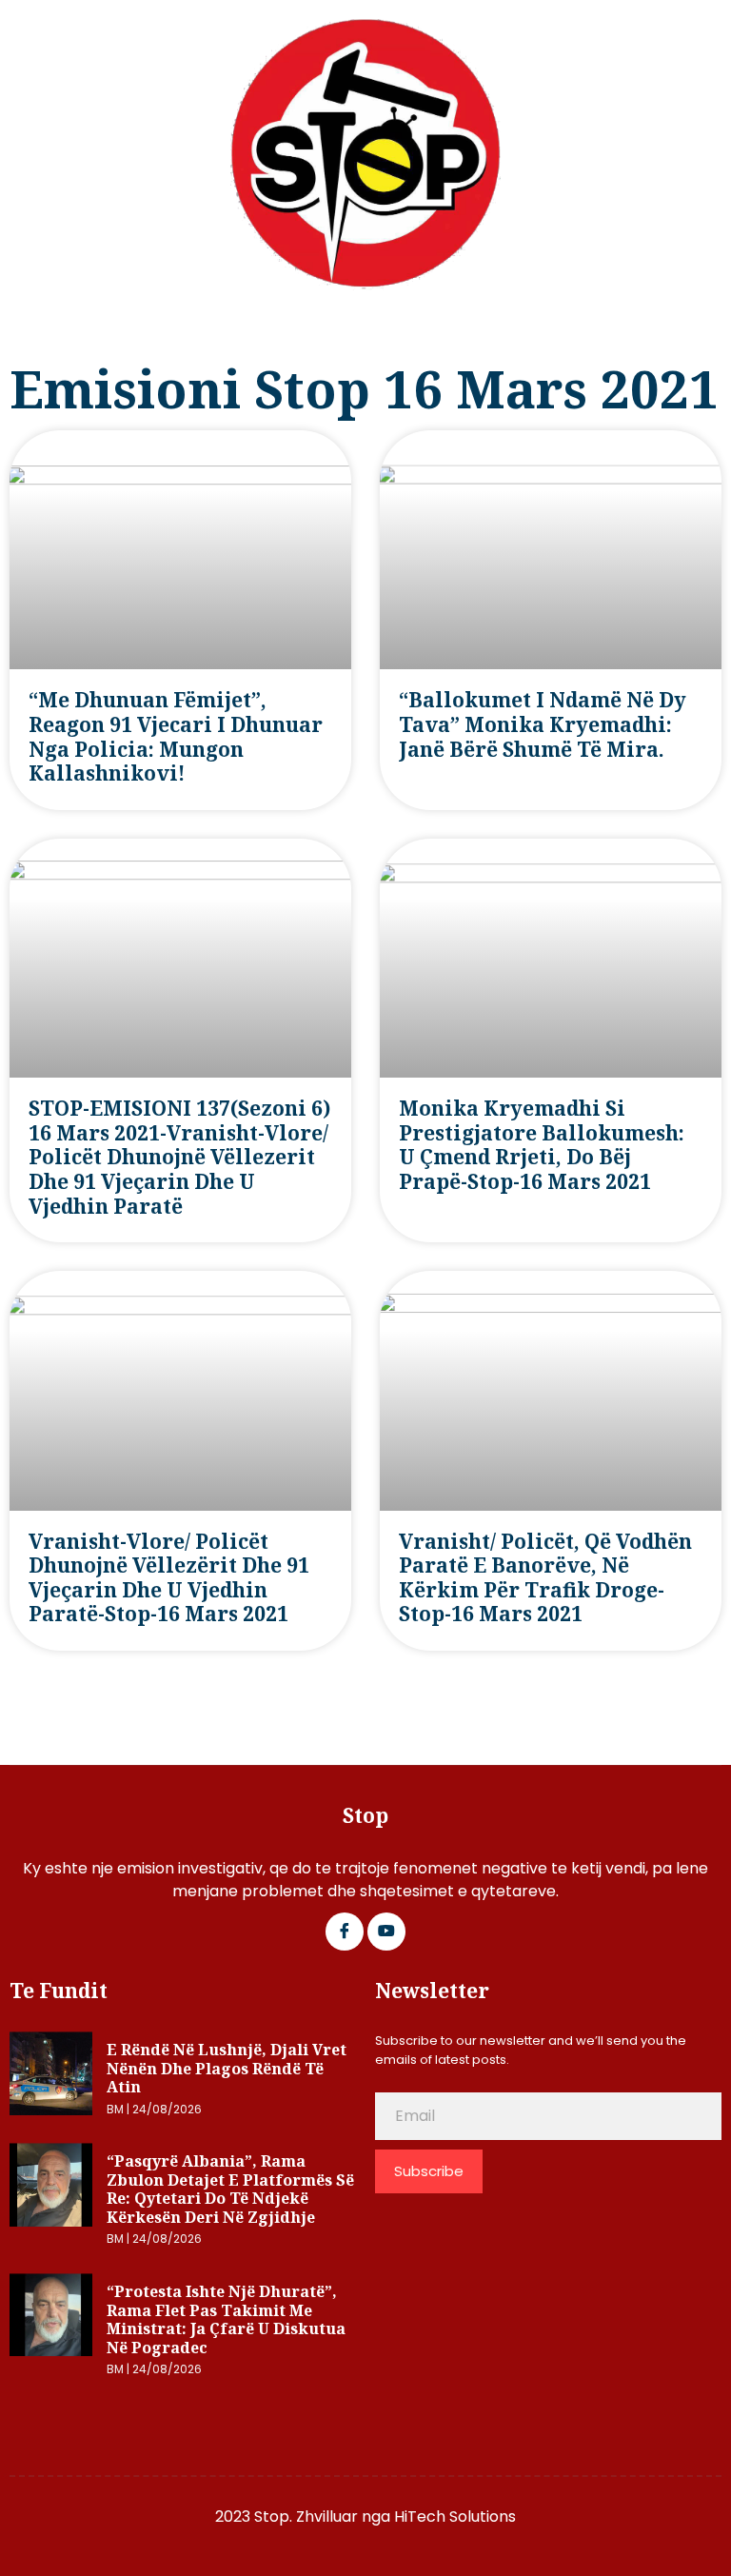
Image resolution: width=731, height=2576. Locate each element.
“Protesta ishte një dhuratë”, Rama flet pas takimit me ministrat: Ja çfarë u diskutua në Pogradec (226, 2319)
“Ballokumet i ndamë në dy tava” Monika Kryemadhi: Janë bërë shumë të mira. (543, 724)
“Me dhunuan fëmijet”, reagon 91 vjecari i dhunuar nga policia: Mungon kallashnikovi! (176, 736)
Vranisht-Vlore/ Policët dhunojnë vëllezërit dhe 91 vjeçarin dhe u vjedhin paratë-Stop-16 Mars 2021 (169, 1578)
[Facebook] (345, 1932)
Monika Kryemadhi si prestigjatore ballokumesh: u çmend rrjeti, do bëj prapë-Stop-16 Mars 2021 (542, 1145)
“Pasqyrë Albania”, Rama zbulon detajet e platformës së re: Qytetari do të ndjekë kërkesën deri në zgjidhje (230, 2189)
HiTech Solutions (455, 2517)
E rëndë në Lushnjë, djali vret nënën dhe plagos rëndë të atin (227, 2068)
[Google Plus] (386, 1932)
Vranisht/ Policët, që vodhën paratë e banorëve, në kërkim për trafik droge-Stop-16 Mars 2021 (545, 1578)
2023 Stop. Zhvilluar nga (305, 2517)
